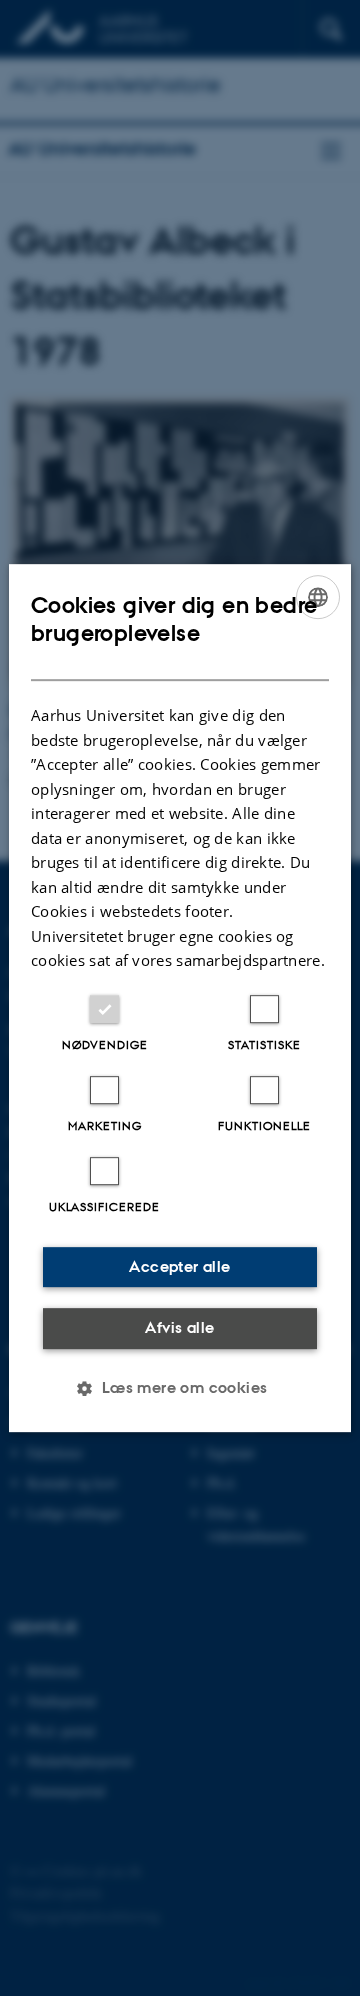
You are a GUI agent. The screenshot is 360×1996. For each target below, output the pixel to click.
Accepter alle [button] (179, 1266)
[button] (179, 1388)
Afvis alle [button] (179, 1327)
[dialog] (180, 998)
